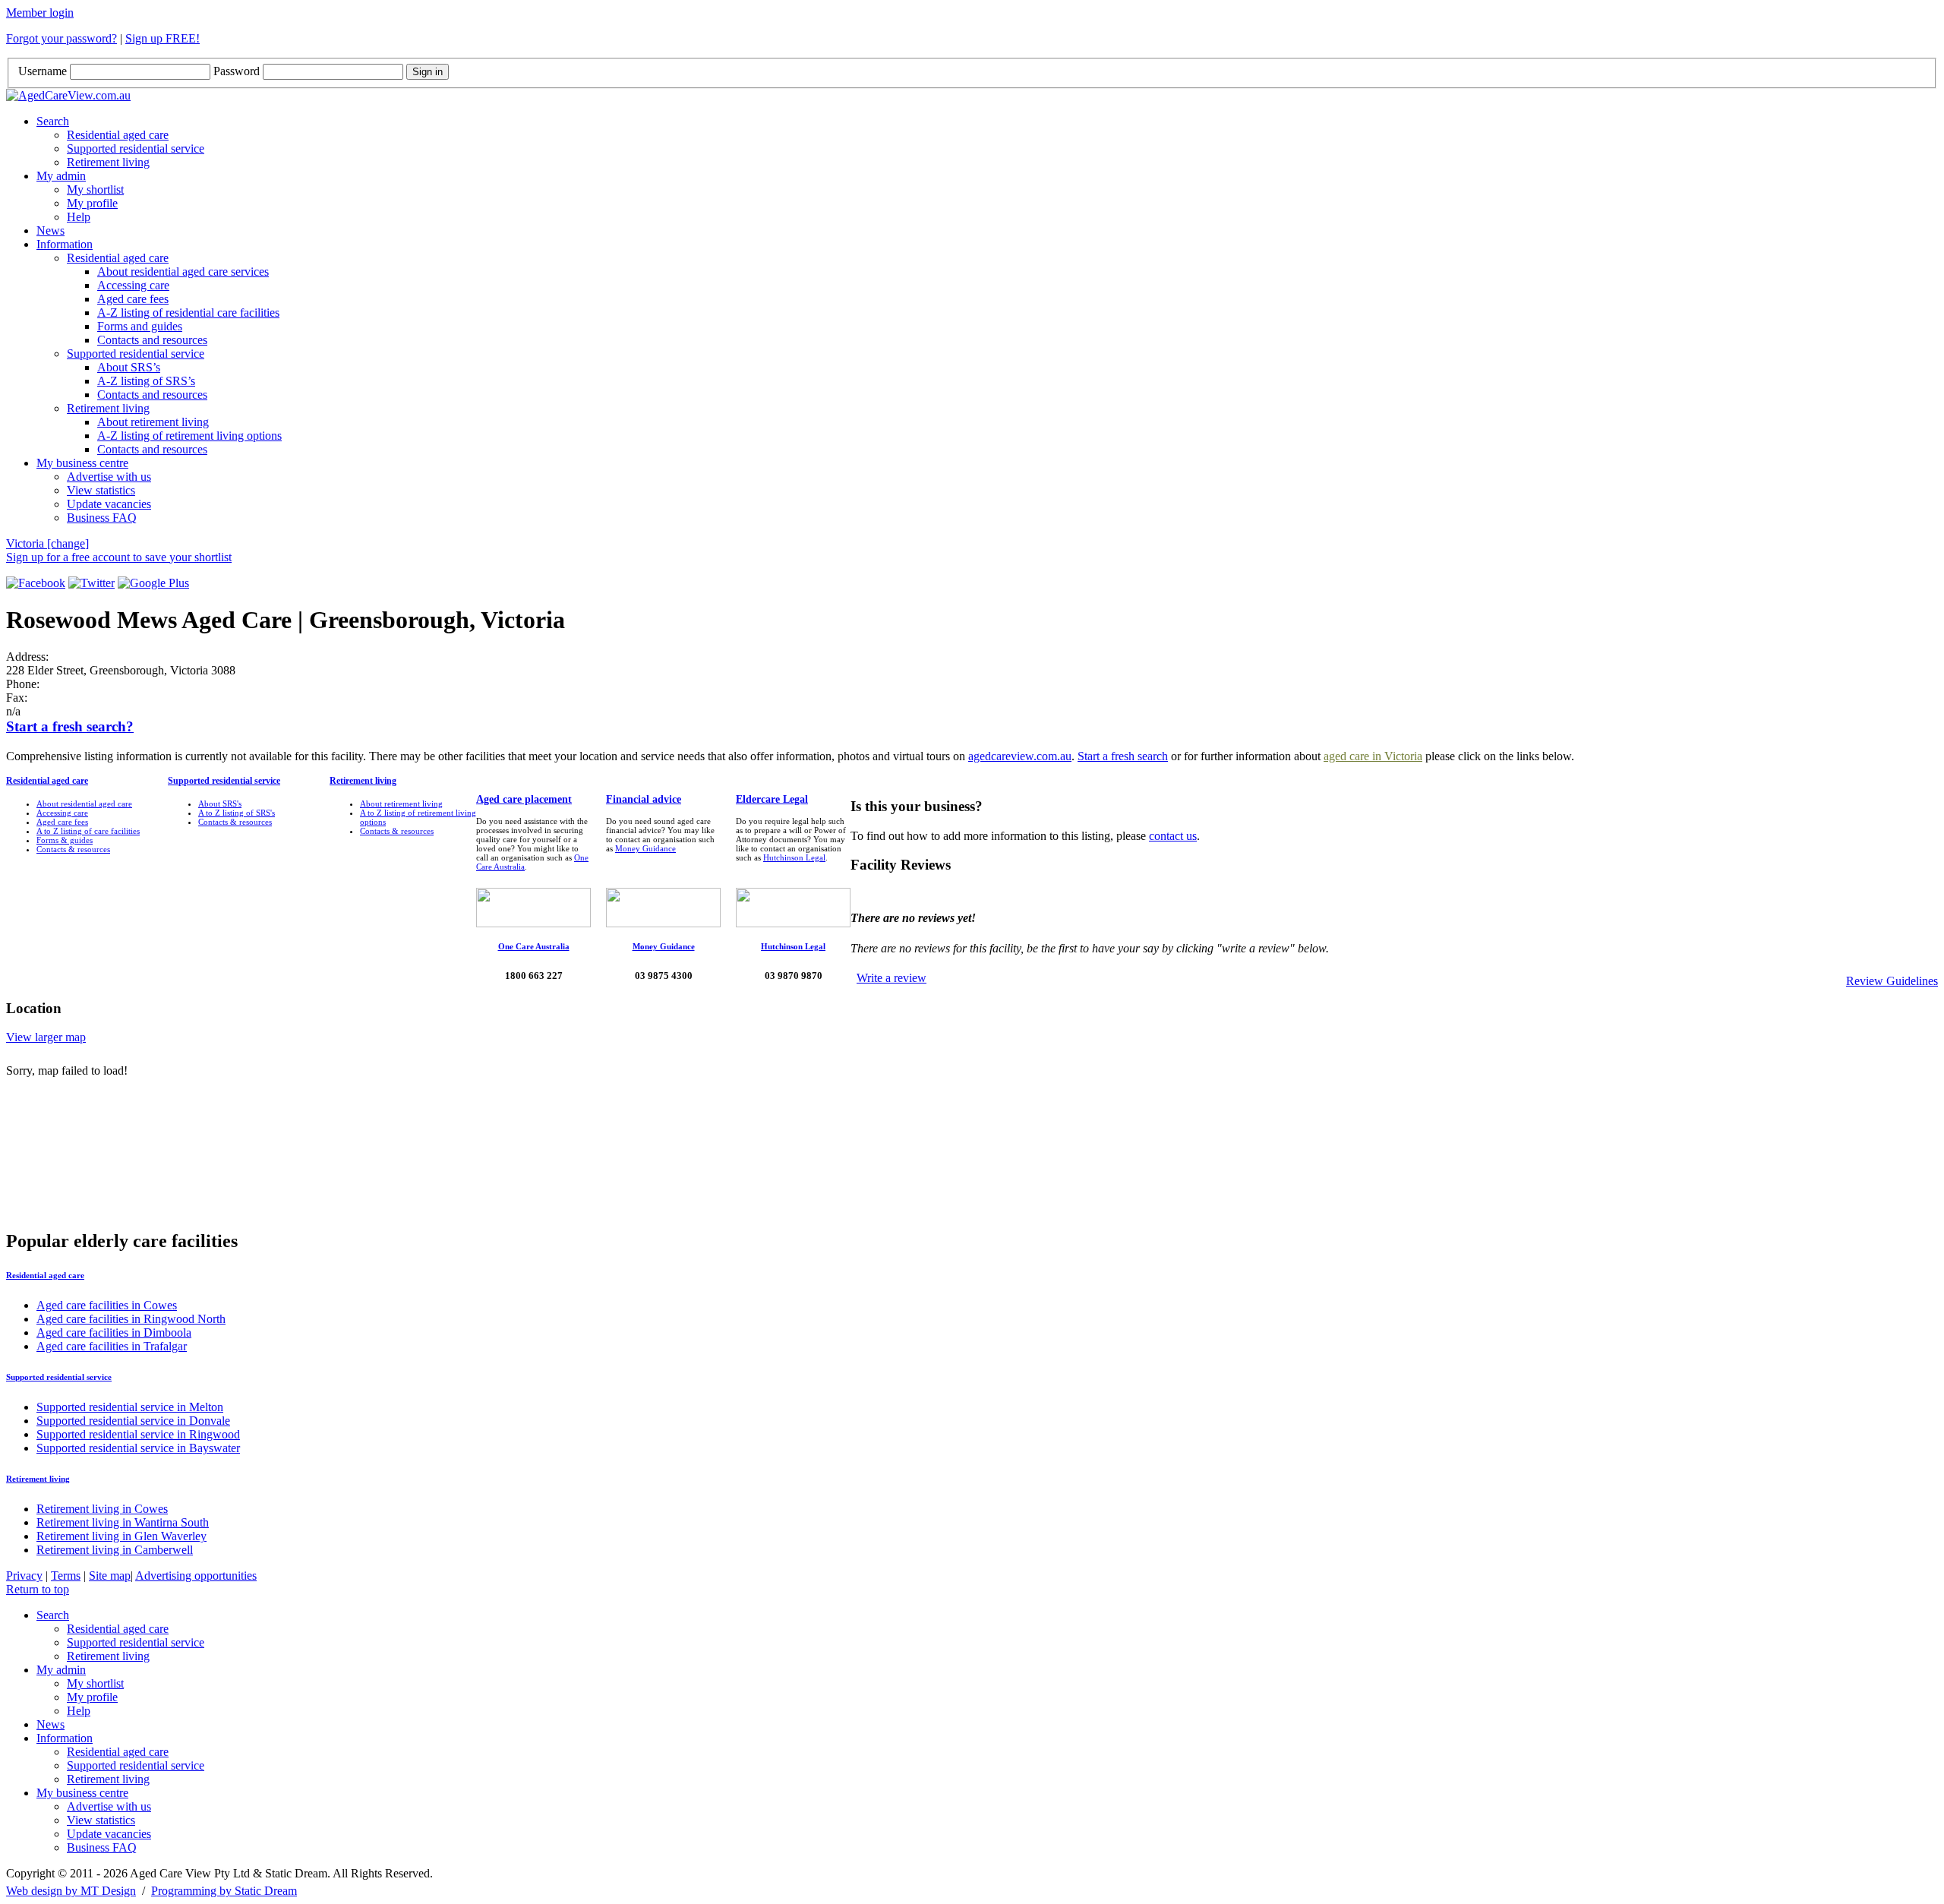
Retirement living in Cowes (102, 1509)
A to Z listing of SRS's (237, 813)
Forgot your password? (62, 38)
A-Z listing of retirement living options (189, 436)
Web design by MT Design (71, 1891)
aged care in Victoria (1373, 756)
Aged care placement (524, 799)
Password (237, 71)
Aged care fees (133, 299)
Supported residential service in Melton (130, 1407)
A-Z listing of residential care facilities (188, 313)
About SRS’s (129, 367)
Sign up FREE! (163, 38)
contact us (1173, 836)
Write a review (892, 978)
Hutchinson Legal (794, 857)
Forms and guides (140, 326)
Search (53, 121)
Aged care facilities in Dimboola (114, 1332)
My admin (61, 176)
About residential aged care (84, 804)
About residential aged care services (183, 272)
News (50, 231)
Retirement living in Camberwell (115, 1550)
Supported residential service (136, 148)
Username (43, 71)
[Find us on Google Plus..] (153, 583)
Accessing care (133, 285)
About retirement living (153, 422)
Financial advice (644, 799)
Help (79, 217)
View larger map (46, 1037)
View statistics (101, 490)
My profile (92, 203)
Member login (40, 13)
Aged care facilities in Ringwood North (131, 1319)
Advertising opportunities (196, 1576)
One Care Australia (534, 946)
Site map (110, 1576)
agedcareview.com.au (1020, 756)
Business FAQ (102, 518)
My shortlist (95, 189)
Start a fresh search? (70, 726)
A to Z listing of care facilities (88, 831)
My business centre (82, 463)
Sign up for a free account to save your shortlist (119, 557)
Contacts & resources (73, 849)
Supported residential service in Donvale (133, 1421)
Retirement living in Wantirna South (123, 1522)
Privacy (24, 1576)
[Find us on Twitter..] (92, 583)
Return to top (38, 1589)
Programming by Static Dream (224, 1891)
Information (65, 244)
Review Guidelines (1892, 981)
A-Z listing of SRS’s (146, 381)
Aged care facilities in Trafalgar (112, 1346)
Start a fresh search (1123, 756)
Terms (66, 1576)
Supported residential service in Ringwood (138, 1434)
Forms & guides (65, 840)
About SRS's (220, 804)
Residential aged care (118, 135)
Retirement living (108, 162)
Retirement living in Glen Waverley (121, 1536)
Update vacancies (109, 504)
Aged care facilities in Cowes (107, 1305)
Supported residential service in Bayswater (138, 1448)
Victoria (47, 543)
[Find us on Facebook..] (36, 583)
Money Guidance (645, 848)
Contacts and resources (152, 340)
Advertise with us (109, 477)
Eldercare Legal (772, 799)
